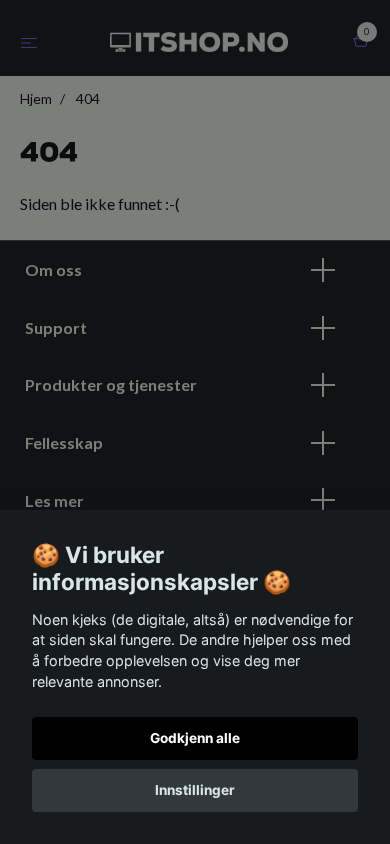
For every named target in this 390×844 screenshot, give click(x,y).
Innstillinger (195, 790)
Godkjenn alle (195, 738)
